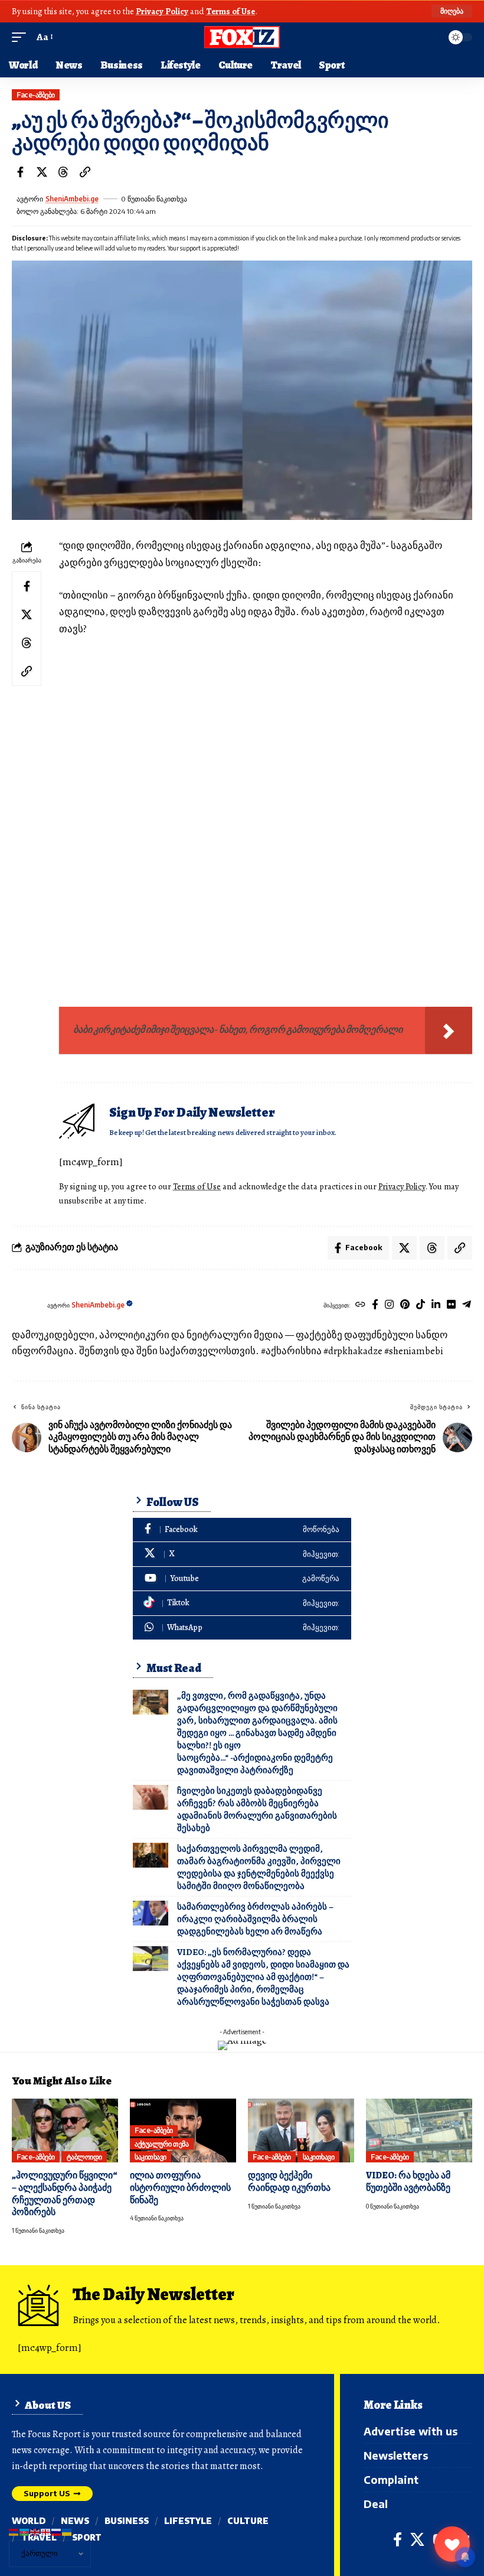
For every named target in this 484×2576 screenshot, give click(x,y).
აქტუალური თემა (161, 2144)
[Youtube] (242, 1579)
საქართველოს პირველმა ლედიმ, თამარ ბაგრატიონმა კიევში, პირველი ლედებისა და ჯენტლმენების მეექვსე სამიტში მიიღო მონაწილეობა (259, 1867)
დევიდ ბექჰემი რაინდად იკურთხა (289, 2182)
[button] (452, 11)
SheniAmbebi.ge (72, 199)
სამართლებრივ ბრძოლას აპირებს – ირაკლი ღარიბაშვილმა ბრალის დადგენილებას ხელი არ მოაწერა (255, 1919)
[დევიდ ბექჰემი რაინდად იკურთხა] (301, 2131)
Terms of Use (230, 11)
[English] (35, 2531)
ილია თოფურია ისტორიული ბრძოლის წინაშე (180, 2188)
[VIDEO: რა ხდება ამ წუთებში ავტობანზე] (419, 2131)
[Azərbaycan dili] (25, 2531)
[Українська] (67, 2531)
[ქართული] (46, 2531)
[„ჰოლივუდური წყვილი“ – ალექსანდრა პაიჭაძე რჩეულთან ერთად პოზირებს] (65, 2131)
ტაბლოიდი (84, 2157)
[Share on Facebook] (20, 172)
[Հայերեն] (14, 2531)
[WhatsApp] (242, 1628)
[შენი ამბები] (242, 37)
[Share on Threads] (63, 172)
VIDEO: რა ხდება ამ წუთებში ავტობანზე (408, 2182)
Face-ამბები (36, 95)
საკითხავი (151, 2157)
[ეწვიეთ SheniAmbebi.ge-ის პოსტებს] (27, 1305)
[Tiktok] (421, 1305)
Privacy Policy (162, 11)
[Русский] (57, 2531)
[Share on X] (42, 172)
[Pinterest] (405, 1305)
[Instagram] (389, 1305)
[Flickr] (451, 1305)
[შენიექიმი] (452, 2544)
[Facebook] (375, 1305)
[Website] (360, 1305)
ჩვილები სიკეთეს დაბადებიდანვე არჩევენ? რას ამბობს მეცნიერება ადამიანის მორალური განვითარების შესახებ (257, 1809)
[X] (242, 1554)
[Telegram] (467, 1305)
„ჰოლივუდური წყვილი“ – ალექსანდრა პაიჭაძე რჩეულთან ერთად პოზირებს (65, 2194)
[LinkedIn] (436, 1305)
